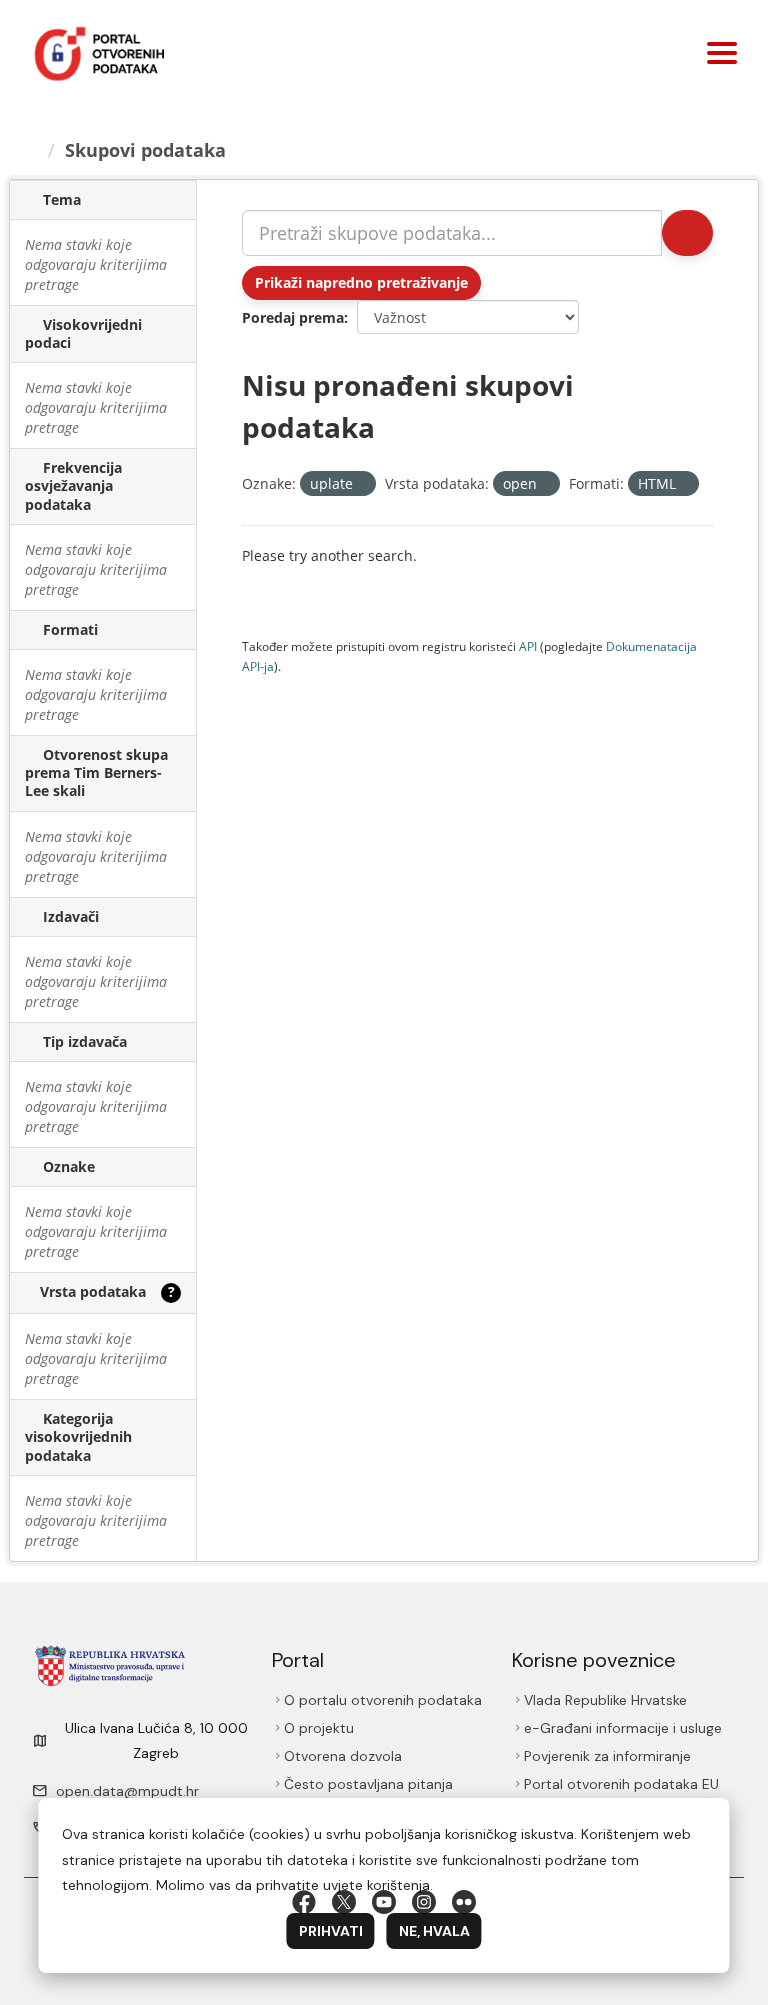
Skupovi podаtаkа (148, 150)
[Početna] (32, 150)
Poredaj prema (293, 317)
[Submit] (686, 233)
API (528, 646)
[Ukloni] (361, 484)
